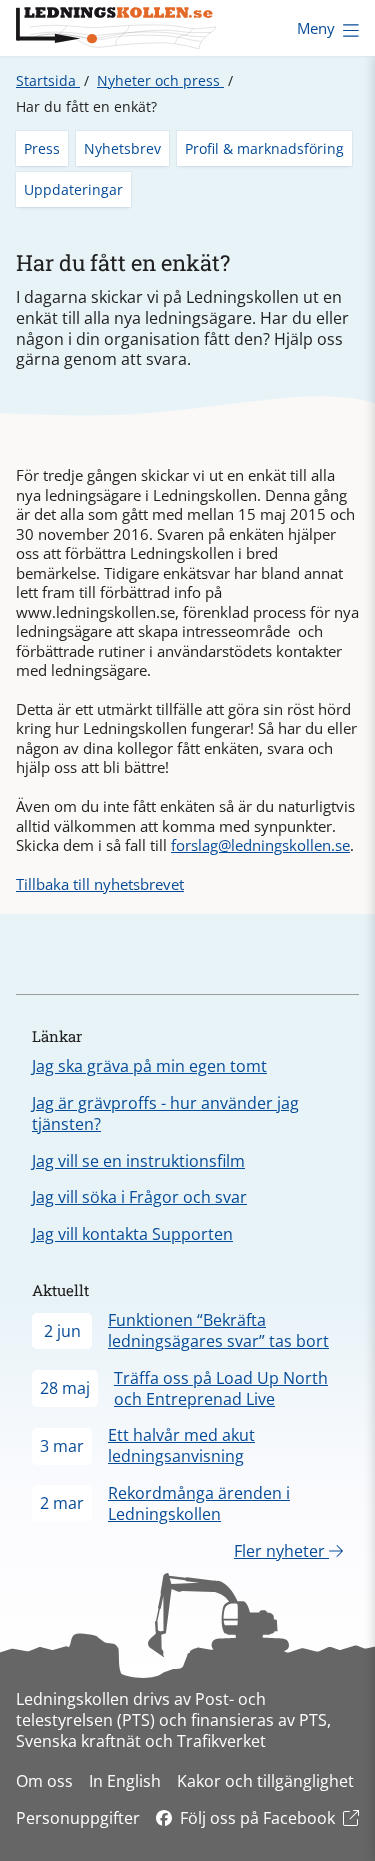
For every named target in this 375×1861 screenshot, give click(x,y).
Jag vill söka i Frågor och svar (139, 1197)
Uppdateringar (73, 189)
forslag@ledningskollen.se (260, 845)
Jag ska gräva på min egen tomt (149, 1066)
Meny (316, 28)
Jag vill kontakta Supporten (132, 1234)
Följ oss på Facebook (257, 1818)
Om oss (44, 1781)
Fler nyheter (281, 1551)
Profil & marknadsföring (264, 148)
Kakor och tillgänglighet (265, 1781)
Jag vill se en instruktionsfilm (138, 1161)
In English (125, 1781)
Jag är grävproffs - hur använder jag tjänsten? (165, 1113)
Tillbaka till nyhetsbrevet (100, 884)
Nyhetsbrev (122, 148)
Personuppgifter (78, 1818)
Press (42, 148)
